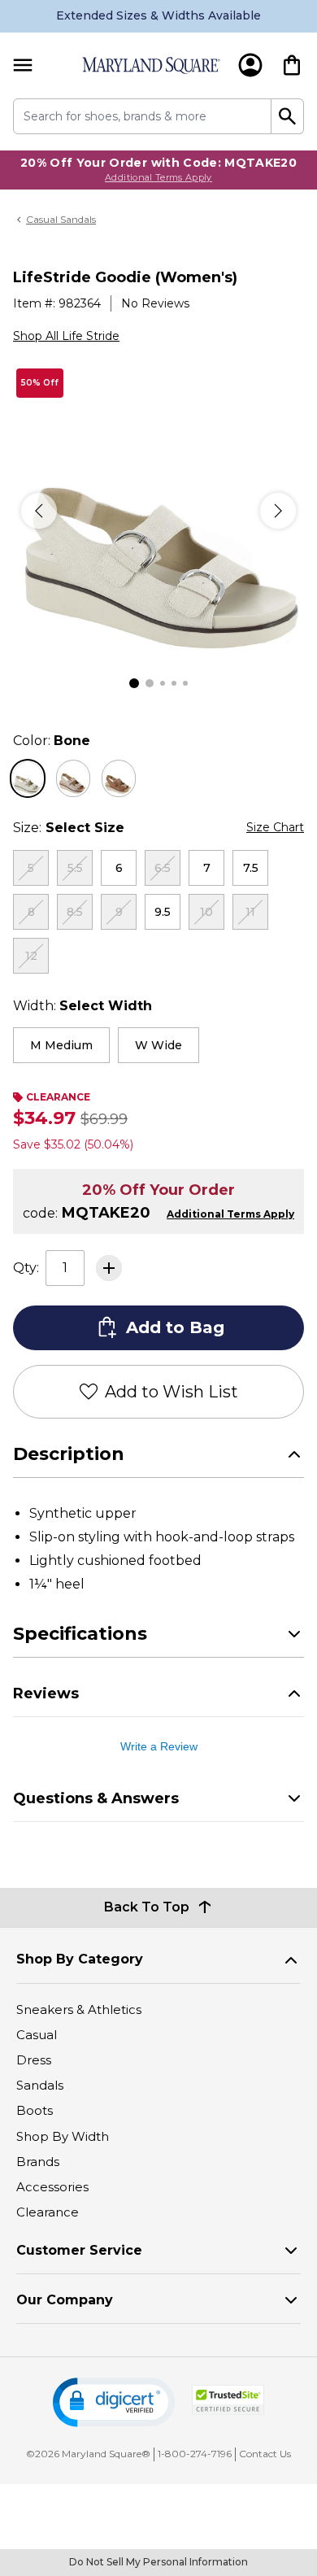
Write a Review (159, 1746)
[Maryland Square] (151, 65)
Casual (37, 2035)
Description (69, 1454)
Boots (35, 2110)
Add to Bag (175, 1327)
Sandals (40, 2085)
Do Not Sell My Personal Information (158, 2562)
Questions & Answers (96, 1798)
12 (31, 956)
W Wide (158, 1045)
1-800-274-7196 (195, 2454)
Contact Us (265, 2454)
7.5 (251, 868)
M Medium (61, 1045)
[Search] (288, 116)
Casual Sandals (61, 219)
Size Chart (275, 827)
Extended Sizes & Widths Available (158, 15)
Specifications (80, 1634)
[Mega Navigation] (23, 65)
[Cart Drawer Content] (292, 65)
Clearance (48, 2212)
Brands (38, 2162)
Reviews (46, 1693)
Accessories (52, 2187)
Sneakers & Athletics (79, 2009)
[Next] (278, 511)
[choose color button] (28, 778)
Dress (34, 2060)
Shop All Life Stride (66, 336)
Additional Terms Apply (158, 177)
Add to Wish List (172, 1392)
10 (206, 912)
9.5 (163, 912)
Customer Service (79, 2250)
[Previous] (39, 511)
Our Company (65, 2300)
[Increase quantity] (109, 1268)
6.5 (163, 868)
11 (250, 912)
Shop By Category (80, 1959)
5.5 (75, 868)
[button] (114, 2402)
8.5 (75, 912)
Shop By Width (63, 2136)
